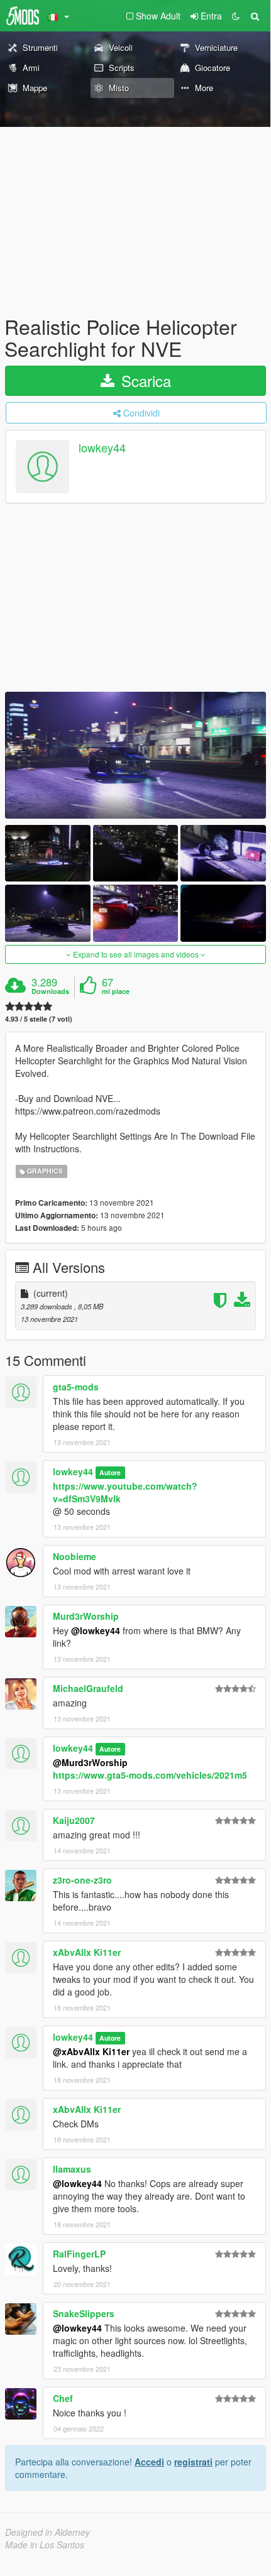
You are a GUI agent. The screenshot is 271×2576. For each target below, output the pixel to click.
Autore (110, 1472)
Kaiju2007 (74, 1820)
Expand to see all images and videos (136, 954)
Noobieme (75, 1556)
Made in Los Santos (45, 2545)
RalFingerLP (79, 2254)
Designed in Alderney (47, 2532)
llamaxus (72, 2169)
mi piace (116, 991)
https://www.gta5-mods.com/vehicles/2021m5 (150, 1775)
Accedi (149, 2462)
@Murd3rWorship (90, 1762)
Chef (63, 2398)
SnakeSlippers (84, 2313)
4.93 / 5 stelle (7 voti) (39, 1019)
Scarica (144, 380)
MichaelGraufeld (88, 1688)
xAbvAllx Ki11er (87, 1952)
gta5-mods (76, 1387)
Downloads (50, 991)
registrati (193, 2462)
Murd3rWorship (86, 1616)
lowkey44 (102, 448)
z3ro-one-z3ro (82, 1880)
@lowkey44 (96, 1630)
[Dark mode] (236, 16)
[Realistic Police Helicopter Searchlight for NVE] (135, 755)
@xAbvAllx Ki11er (91, 2051)
